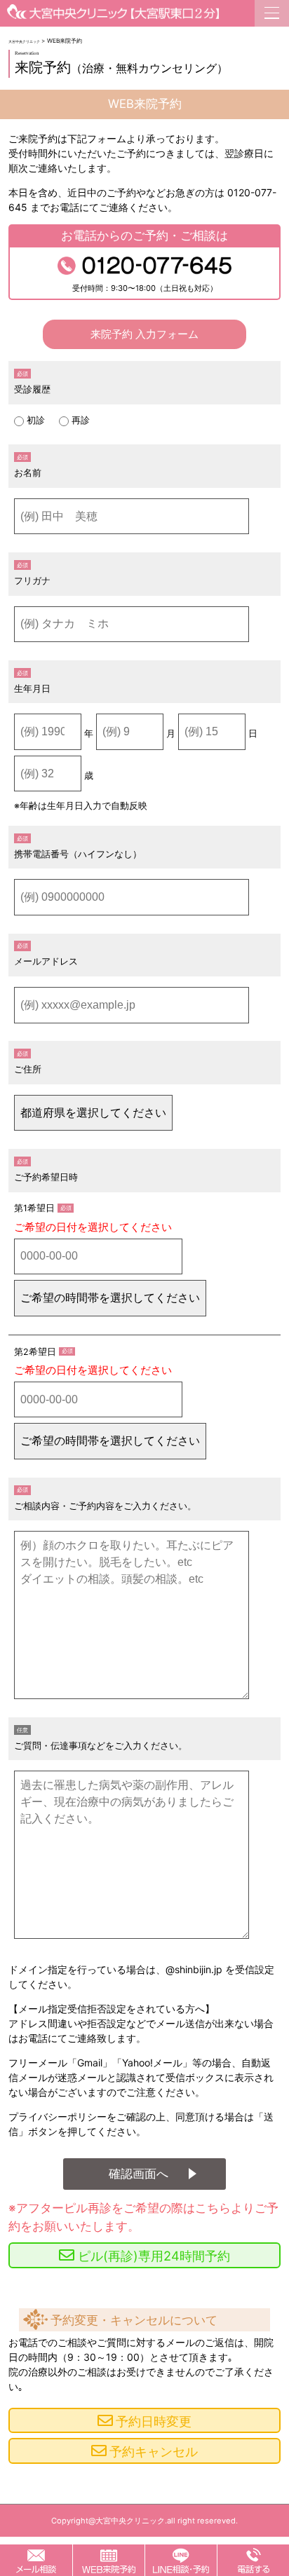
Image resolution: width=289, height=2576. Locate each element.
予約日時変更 (154, 2421)
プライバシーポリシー (58, 2117)
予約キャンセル (154, 2451)
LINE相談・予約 (181, 2560)
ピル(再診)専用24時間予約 (154, 2256)
